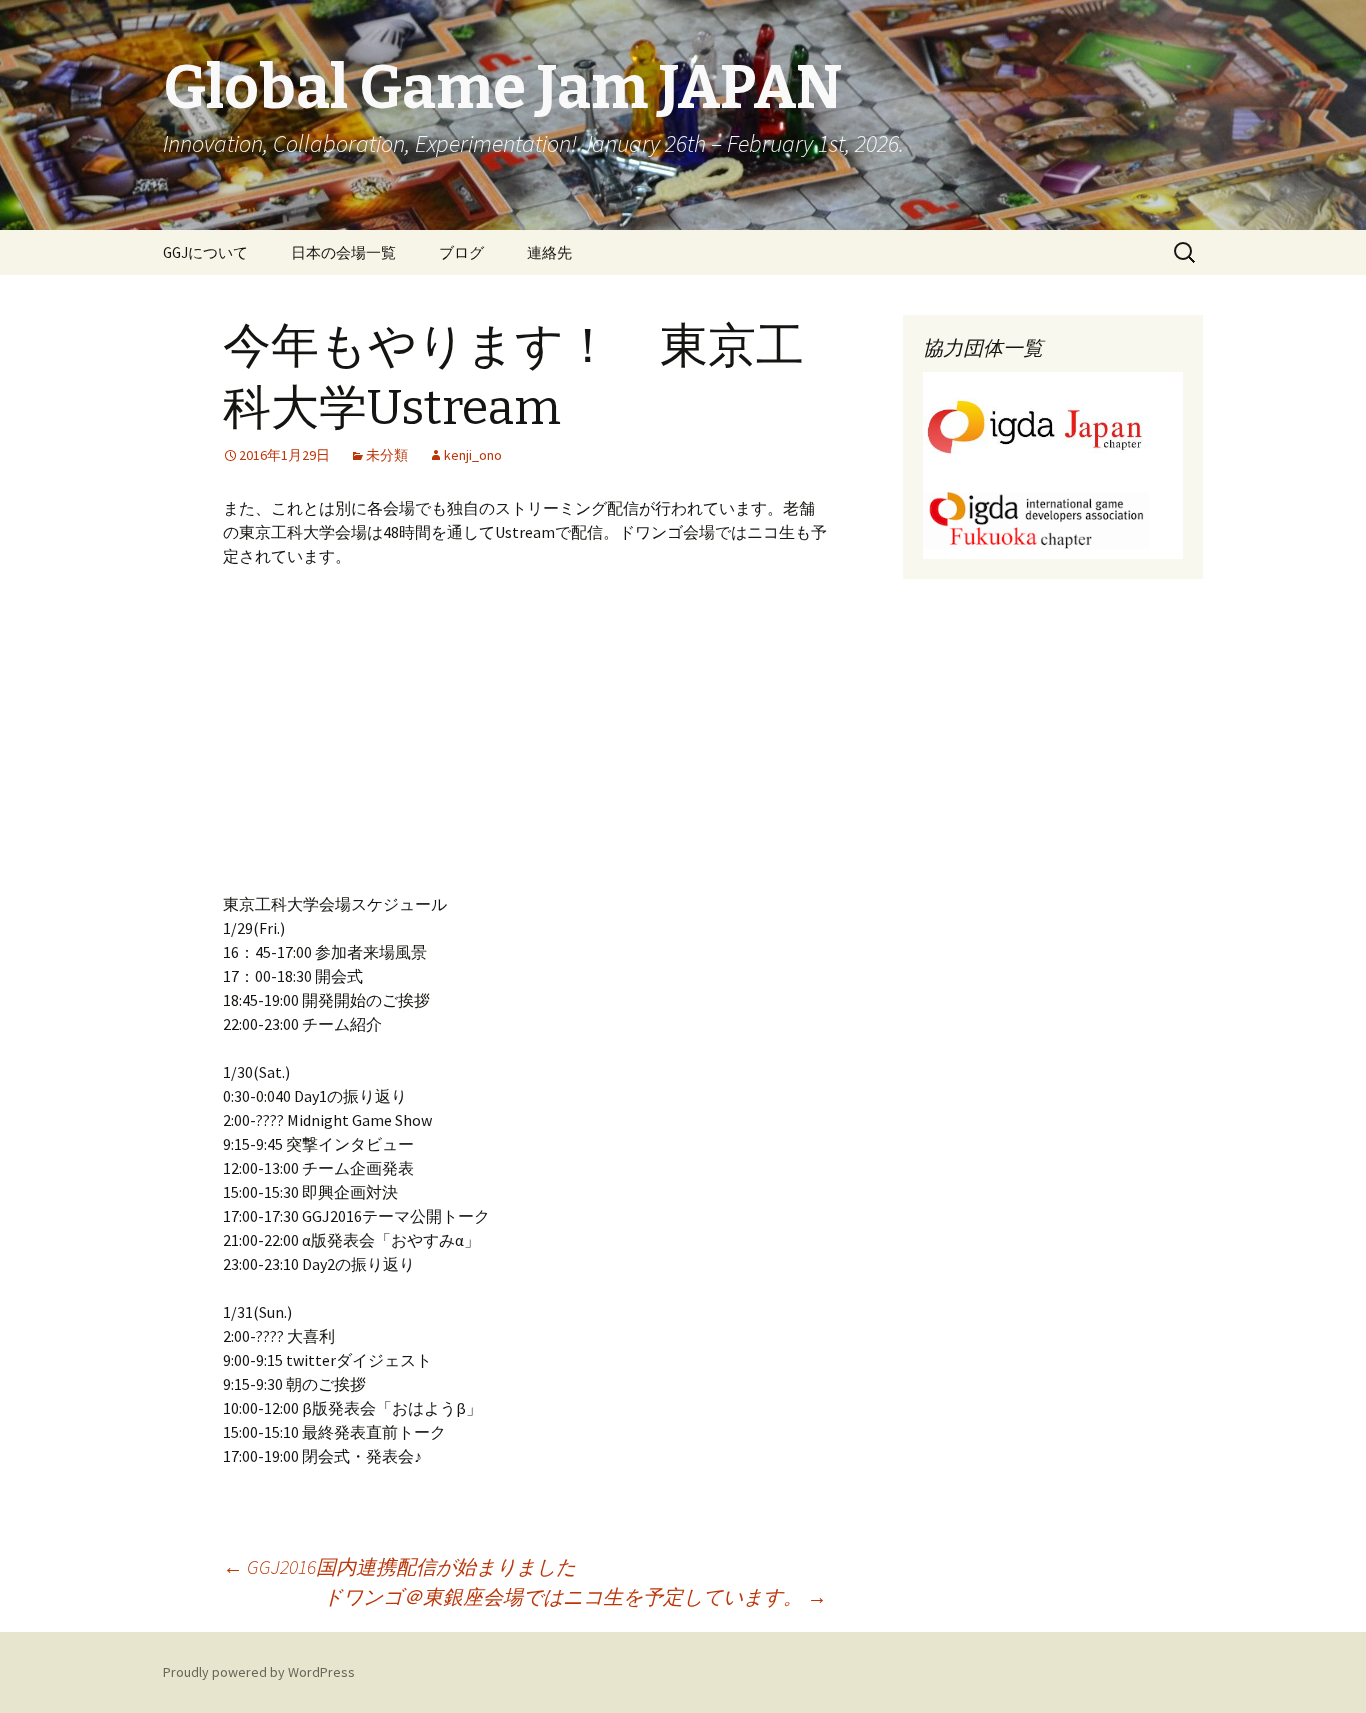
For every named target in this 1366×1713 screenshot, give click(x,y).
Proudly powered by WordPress (259, 1672)
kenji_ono (473, 455)
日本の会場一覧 (343, 252)
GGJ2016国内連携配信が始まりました (399, 1566)
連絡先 (549, 252)
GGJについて (205, 252)
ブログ (461, 252)
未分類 (387, 455)
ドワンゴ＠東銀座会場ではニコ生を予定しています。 (575, 1596)
